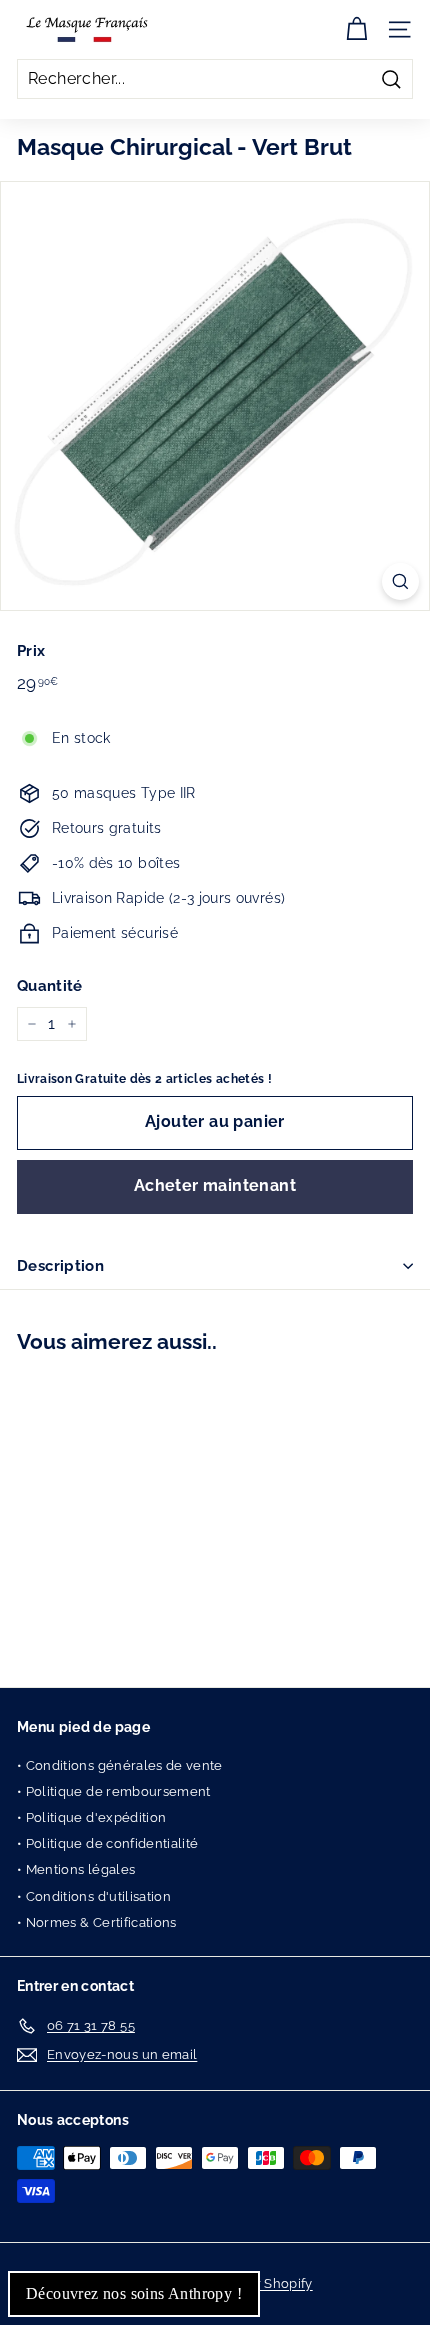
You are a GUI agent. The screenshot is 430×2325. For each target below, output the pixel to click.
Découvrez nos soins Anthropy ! (134, 2293)
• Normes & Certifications (97, 1922)
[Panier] (356, 29)
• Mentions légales (76, 1869)
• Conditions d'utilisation (94, 1896)
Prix (31, 651)
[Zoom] (400, 581)
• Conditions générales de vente (120, 1765)
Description (60, 1266)
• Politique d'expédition (91, 1817)
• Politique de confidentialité (108, 1843)
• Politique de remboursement (114, 1791)
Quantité (50, 986)
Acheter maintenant (215, 1185)
